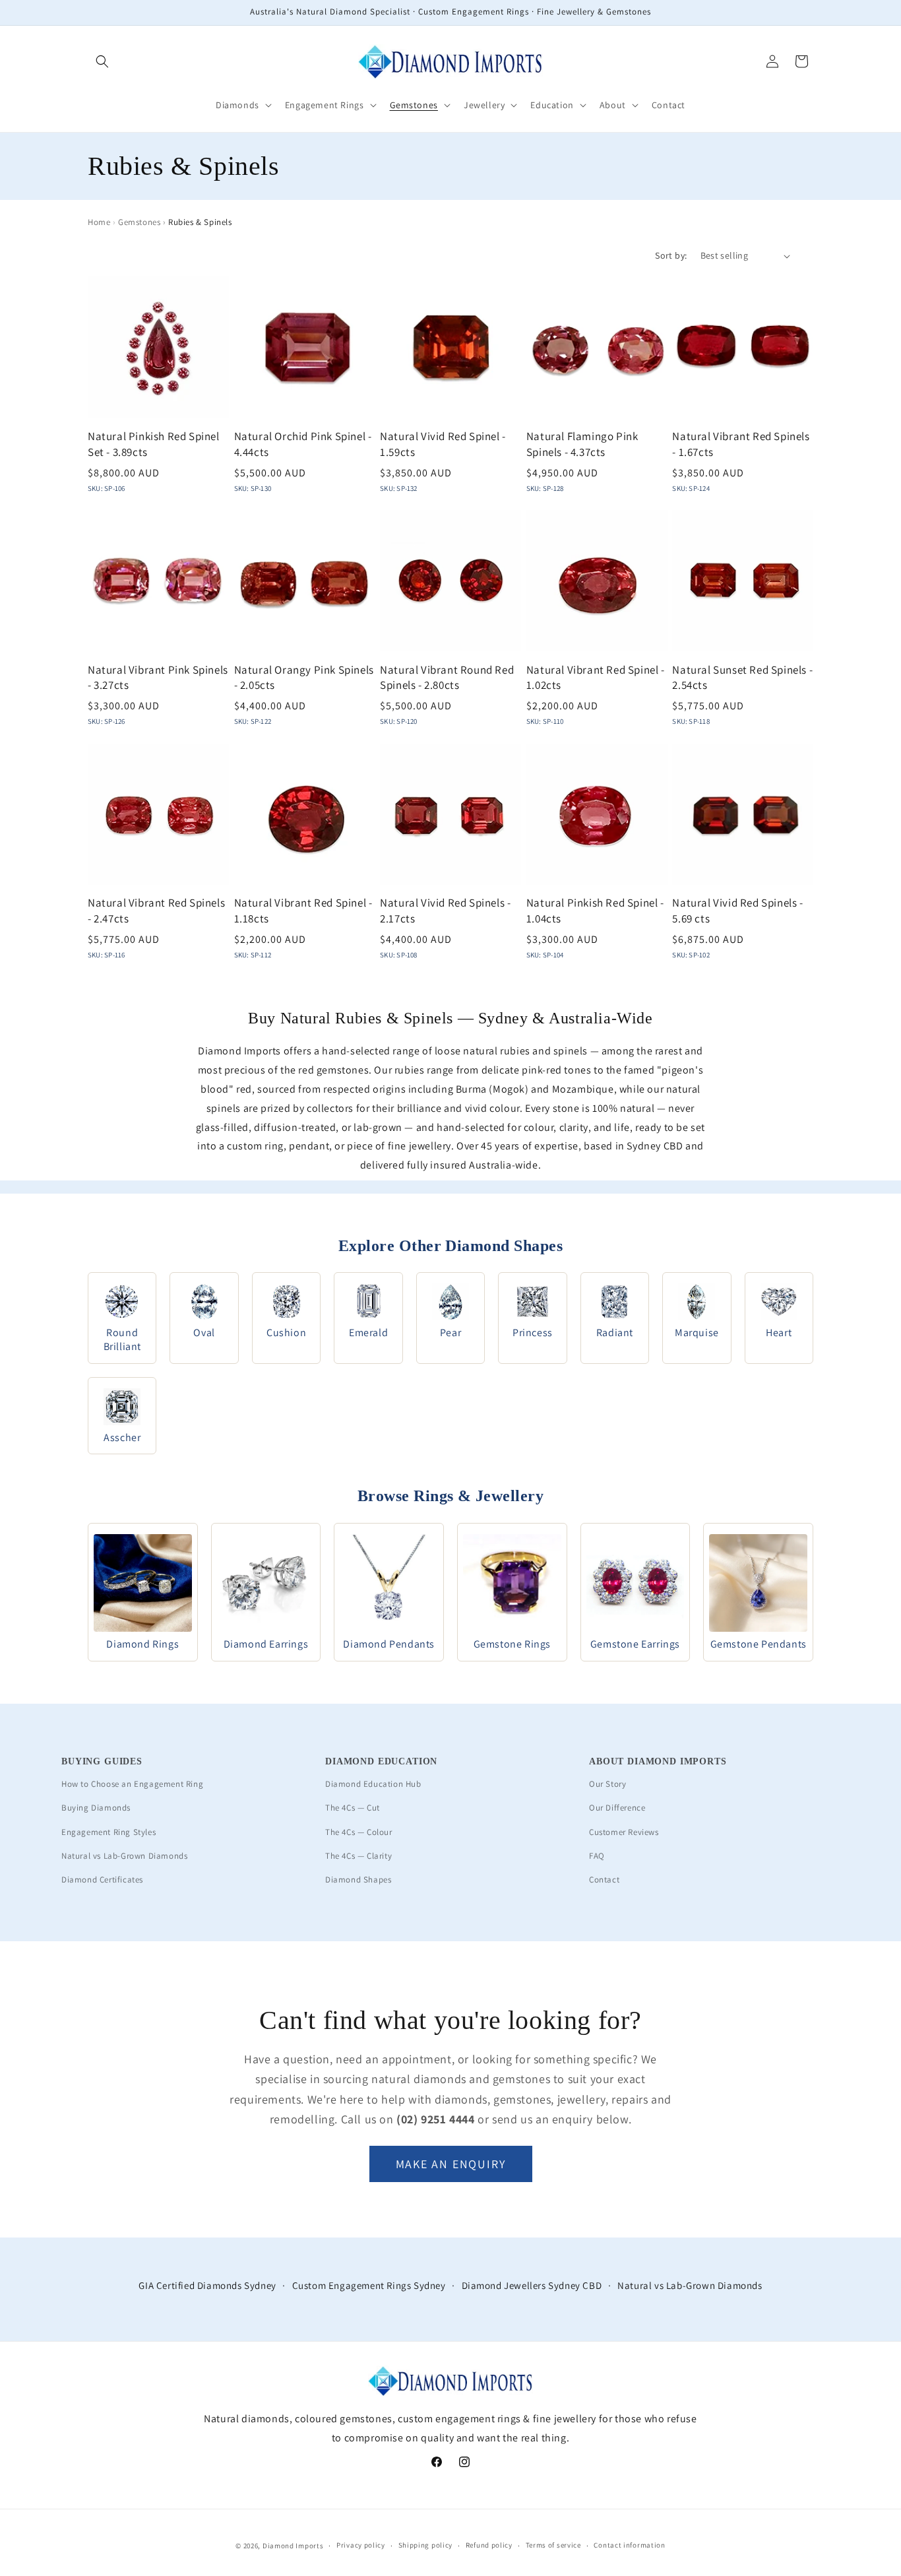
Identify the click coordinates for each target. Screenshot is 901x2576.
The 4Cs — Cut (353, 1808)
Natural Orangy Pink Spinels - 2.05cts (304, 678)
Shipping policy (426, 2545)
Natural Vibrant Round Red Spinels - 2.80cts (447, 678)
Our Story (607, 1784)
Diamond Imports (293, 2546)
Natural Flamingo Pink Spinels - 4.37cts (582, 444)
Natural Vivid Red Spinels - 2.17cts (445, 911)
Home (99, 222)
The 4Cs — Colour (359, 1832)
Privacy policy (361, 2545)
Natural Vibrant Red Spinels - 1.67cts (741, 444)
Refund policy (489, 2545)
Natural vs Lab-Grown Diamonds (124, 1856)
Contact (604, 1880)
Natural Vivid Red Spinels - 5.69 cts (737, 911)
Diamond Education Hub (373, 1784)
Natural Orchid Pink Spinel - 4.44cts (303, 444)
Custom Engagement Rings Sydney (369, 2285)
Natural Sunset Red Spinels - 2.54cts (742, 678)
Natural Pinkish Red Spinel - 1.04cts (595, 911)
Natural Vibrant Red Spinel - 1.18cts (303, 911)
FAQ (597, 1856)
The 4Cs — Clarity (358, 1856)
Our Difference (617, 1808)
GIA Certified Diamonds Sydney (207, 2285)
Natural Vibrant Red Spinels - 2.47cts (156, 911)
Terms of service (553, 2545)
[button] (102, 61)
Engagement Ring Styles (109, 1832)
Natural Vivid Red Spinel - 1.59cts (443, 444)
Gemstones (139, 222)
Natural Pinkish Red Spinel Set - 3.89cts (154, 444)
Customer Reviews (624, 1832)
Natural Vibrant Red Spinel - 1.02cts (596, 678)
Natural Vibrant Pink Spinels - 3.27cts (158, 678)
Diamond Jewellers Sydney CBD (532, 2285)
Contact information (629, 2545)
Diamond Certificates (102, 1880)
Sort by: (671, 255)
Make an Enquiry (451, 2164)
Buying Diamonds (96, 1808)
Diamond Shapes (358, 1880)
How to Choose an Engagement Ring (132, 1784)
